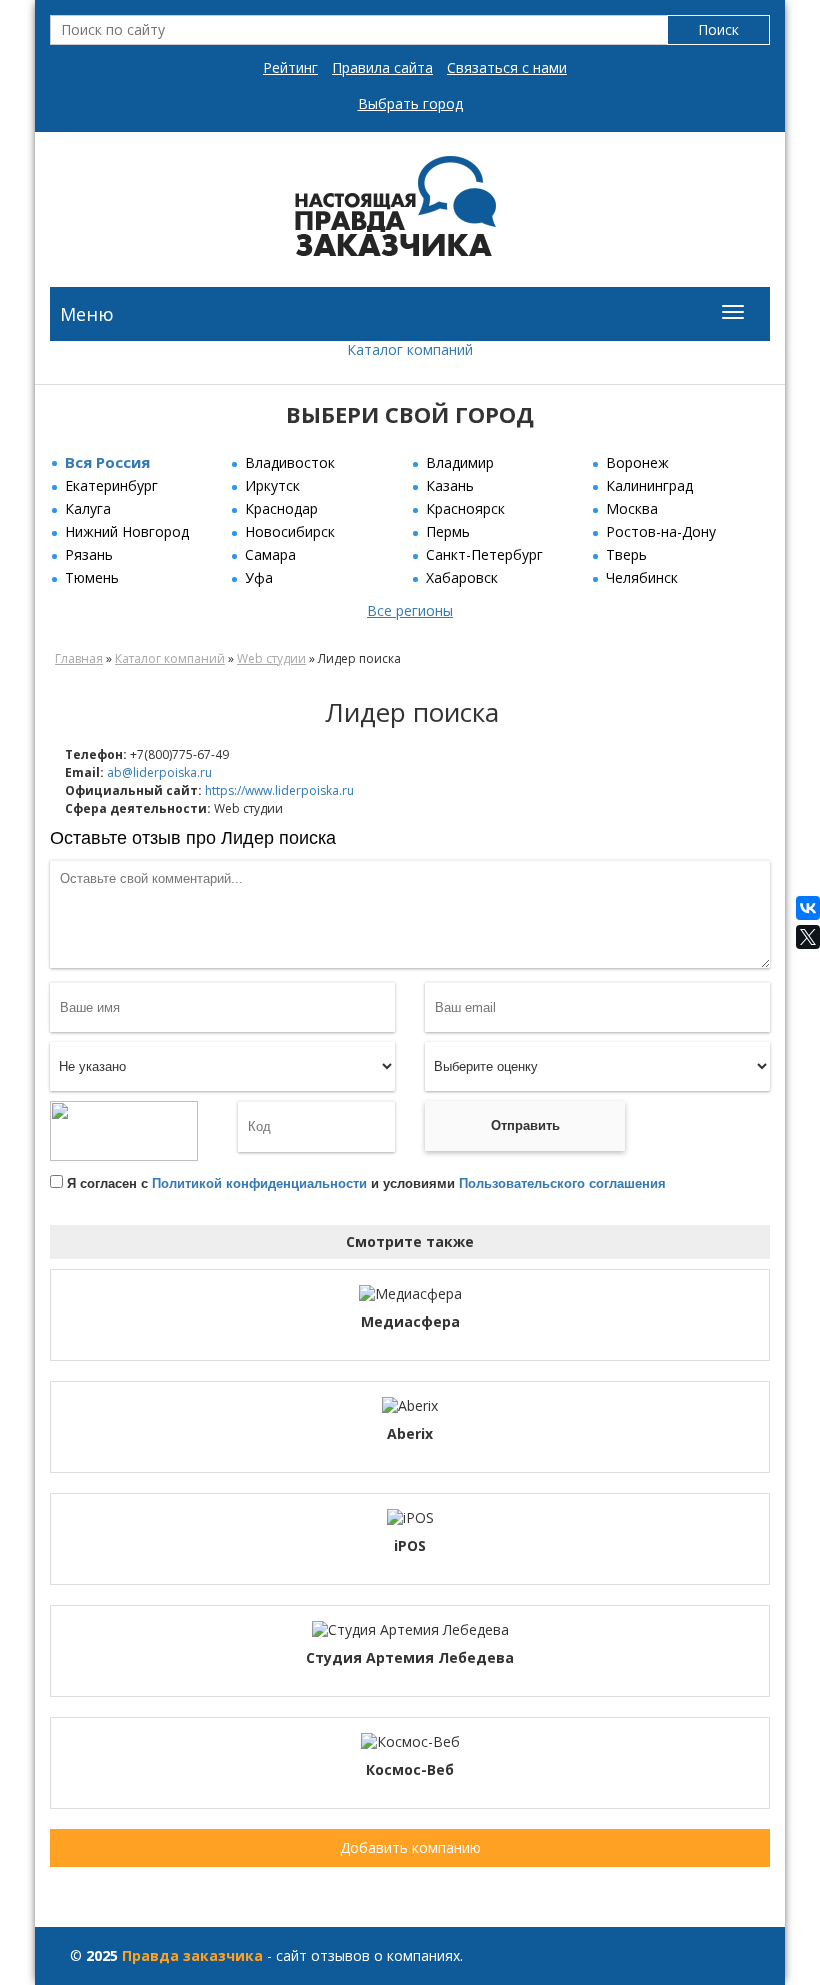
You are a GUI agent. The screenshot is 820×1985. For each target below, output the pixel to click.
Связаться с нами (507, 67)
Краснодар (281, 508)
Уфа (259, 577)
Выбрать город (410, 103)
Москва (632, 508)
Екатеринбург (111, 485)
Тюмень (92, 577)
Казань (450, 485)
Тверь (626, 554)
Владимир (460, 462)
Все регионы (410, 610)
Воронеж (637, 462)
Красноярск (465, 508)
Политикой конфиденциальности (259, 1183)
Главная (79, 658)
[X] (808, 937)
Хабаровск (462, 577)
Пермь (448, 531)
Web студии (271, 658)
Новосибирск (290, 531)
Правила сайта (382, 67)
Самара (270, 554)
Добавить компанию (410, 1847)
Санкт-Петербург (484, 554)
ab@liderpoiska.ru (159, 772)
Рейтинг (290, 67)
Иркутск (272, 485)
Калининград (649, 485)
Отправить (525, 1125)
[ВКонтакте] (808, 908)
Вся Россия (107, 462)
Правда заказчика (192, 1955)
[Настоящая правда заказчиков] (410, 212)
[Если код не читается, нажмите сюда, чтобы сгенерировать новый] (124, 1130)
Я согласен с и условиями (366, 1183)
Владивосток (290, 462)
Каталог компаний (410, 349)
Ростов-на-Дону (661, 531)
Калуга (88, 508)
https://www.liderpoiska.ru (279, 790)
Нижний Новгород (127, 531)
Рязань (89, 554)
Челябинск (642, 577)
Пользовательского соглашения (562, 1183)
